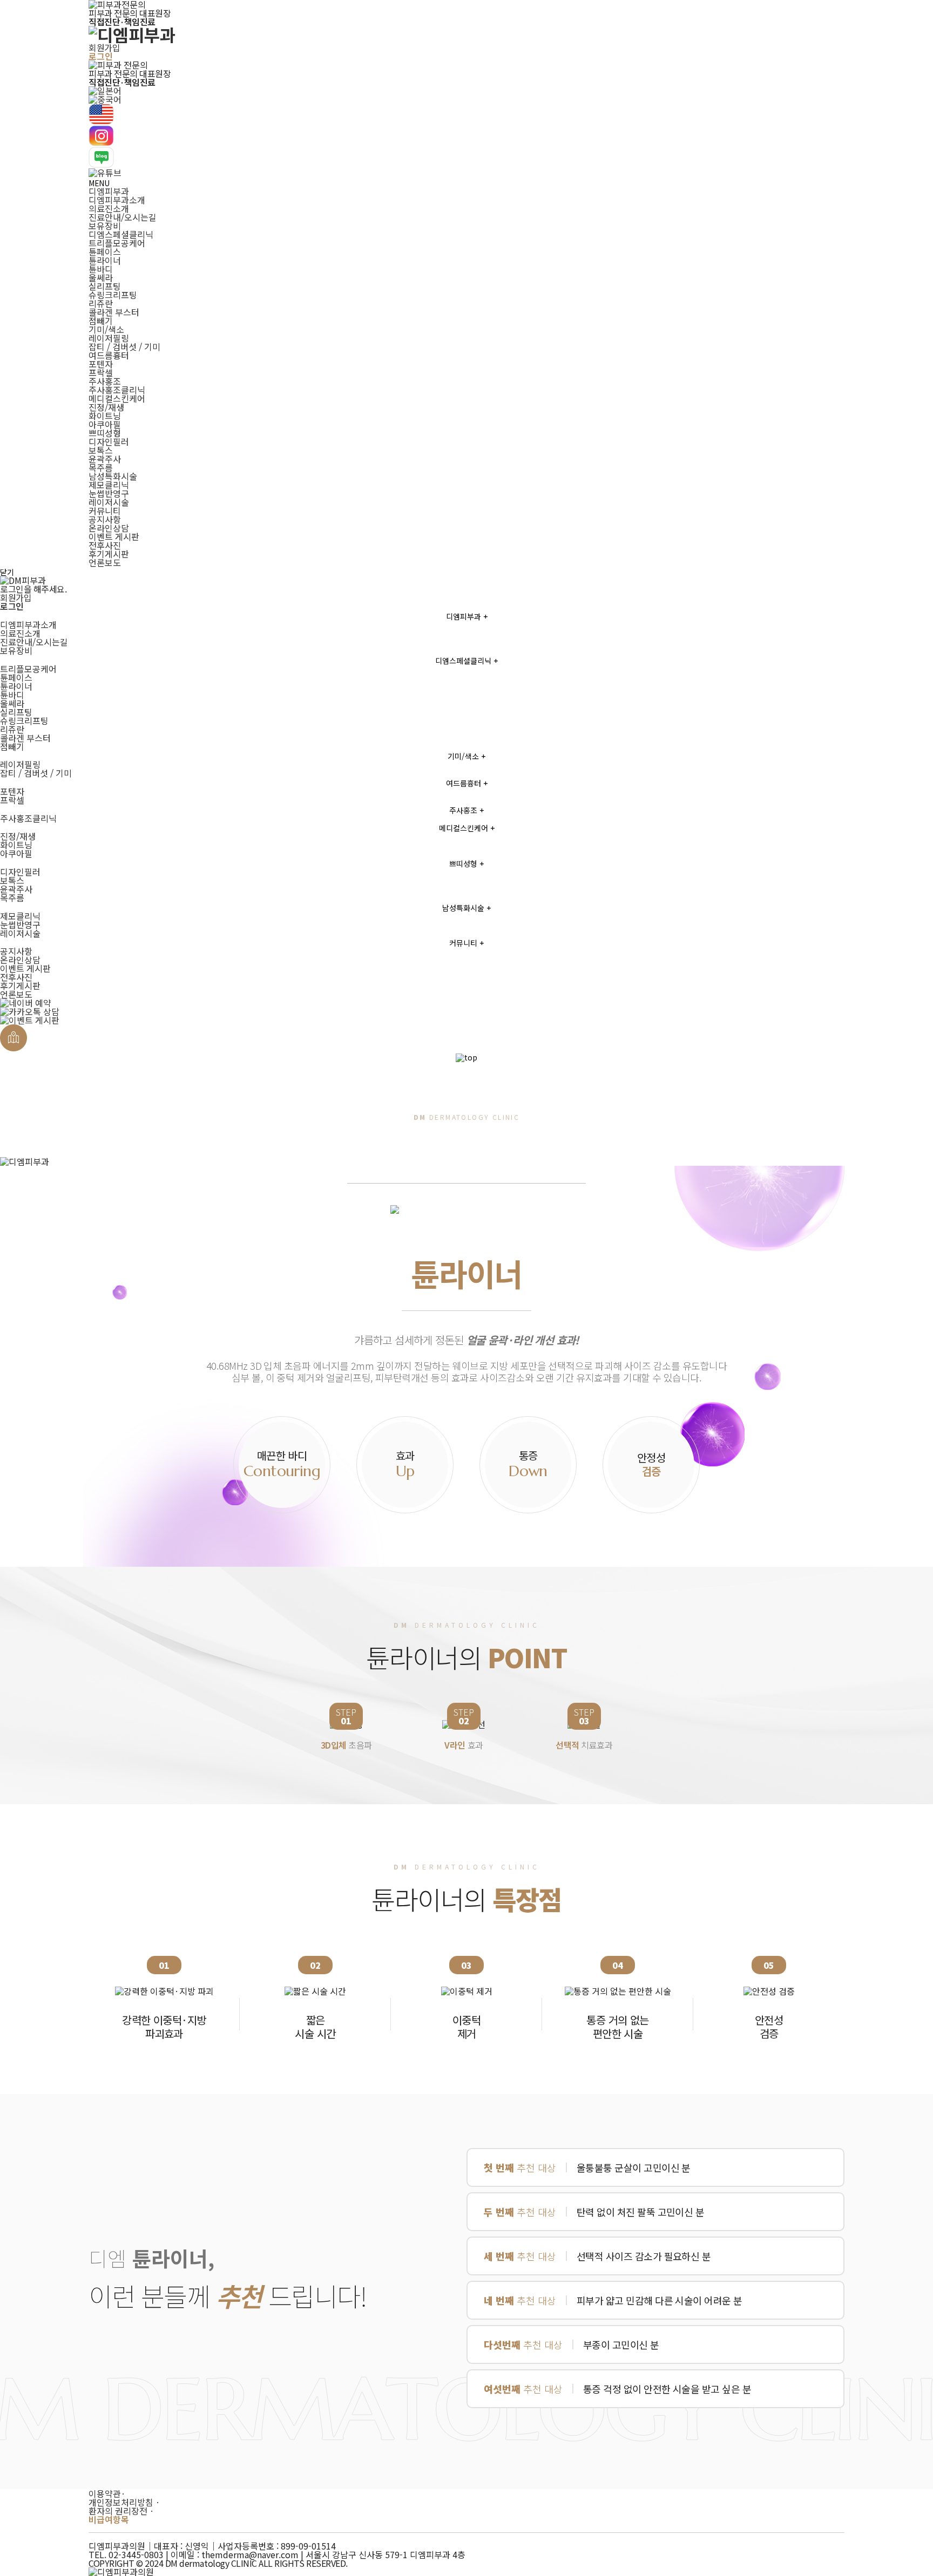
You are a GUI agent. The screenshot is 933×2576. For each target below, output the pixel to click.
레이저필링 (109, 338)
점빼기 (101, 321)
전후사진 (105, 545)
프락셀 (101, 372)
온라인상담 (109, 528)
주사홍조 (105, 381)
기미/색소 (106, 329)
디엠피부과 (109, 191)
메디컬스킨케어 (117, 398)
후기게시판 (109, 554)
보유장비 (105, 226)
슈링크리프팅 (113, 295)
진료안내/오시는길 (123, 217)
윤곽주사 (105, 459)
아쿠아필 (105, 424)
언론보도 (105, 562)
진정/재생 (106, 407)
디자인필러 (109, 441)
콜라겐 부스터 (114, 312)
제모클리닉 (109, 485)
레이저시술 (109, 502)
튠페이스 (105, 252)
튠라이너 (105, 260)
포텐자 (101, 364)
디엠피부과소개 (117, 200)
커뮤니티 (105, 511)
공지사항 (105, 519)
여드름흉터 (109, 355)
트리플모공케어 (117, 243)
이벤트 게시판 (114, 536)
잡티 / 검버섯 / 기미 (124, 346)
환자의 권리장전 (121, 2511)
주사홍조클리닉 (117, 390)
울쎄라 (101, 277)
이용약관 (107, 2493)
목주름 (101, 467)
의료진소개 (109, 208)
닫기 (7, 572)
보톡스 (101, 450)
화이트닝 (105, 416)
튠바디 (101, 269)
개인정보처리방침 (124, 2502)
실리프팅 (105, 286)
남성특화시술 (113, 476)
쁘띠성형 (105, 433)
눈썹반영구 (109, 493)
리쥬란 (101, 303)
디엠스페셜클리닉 (121, 234)
